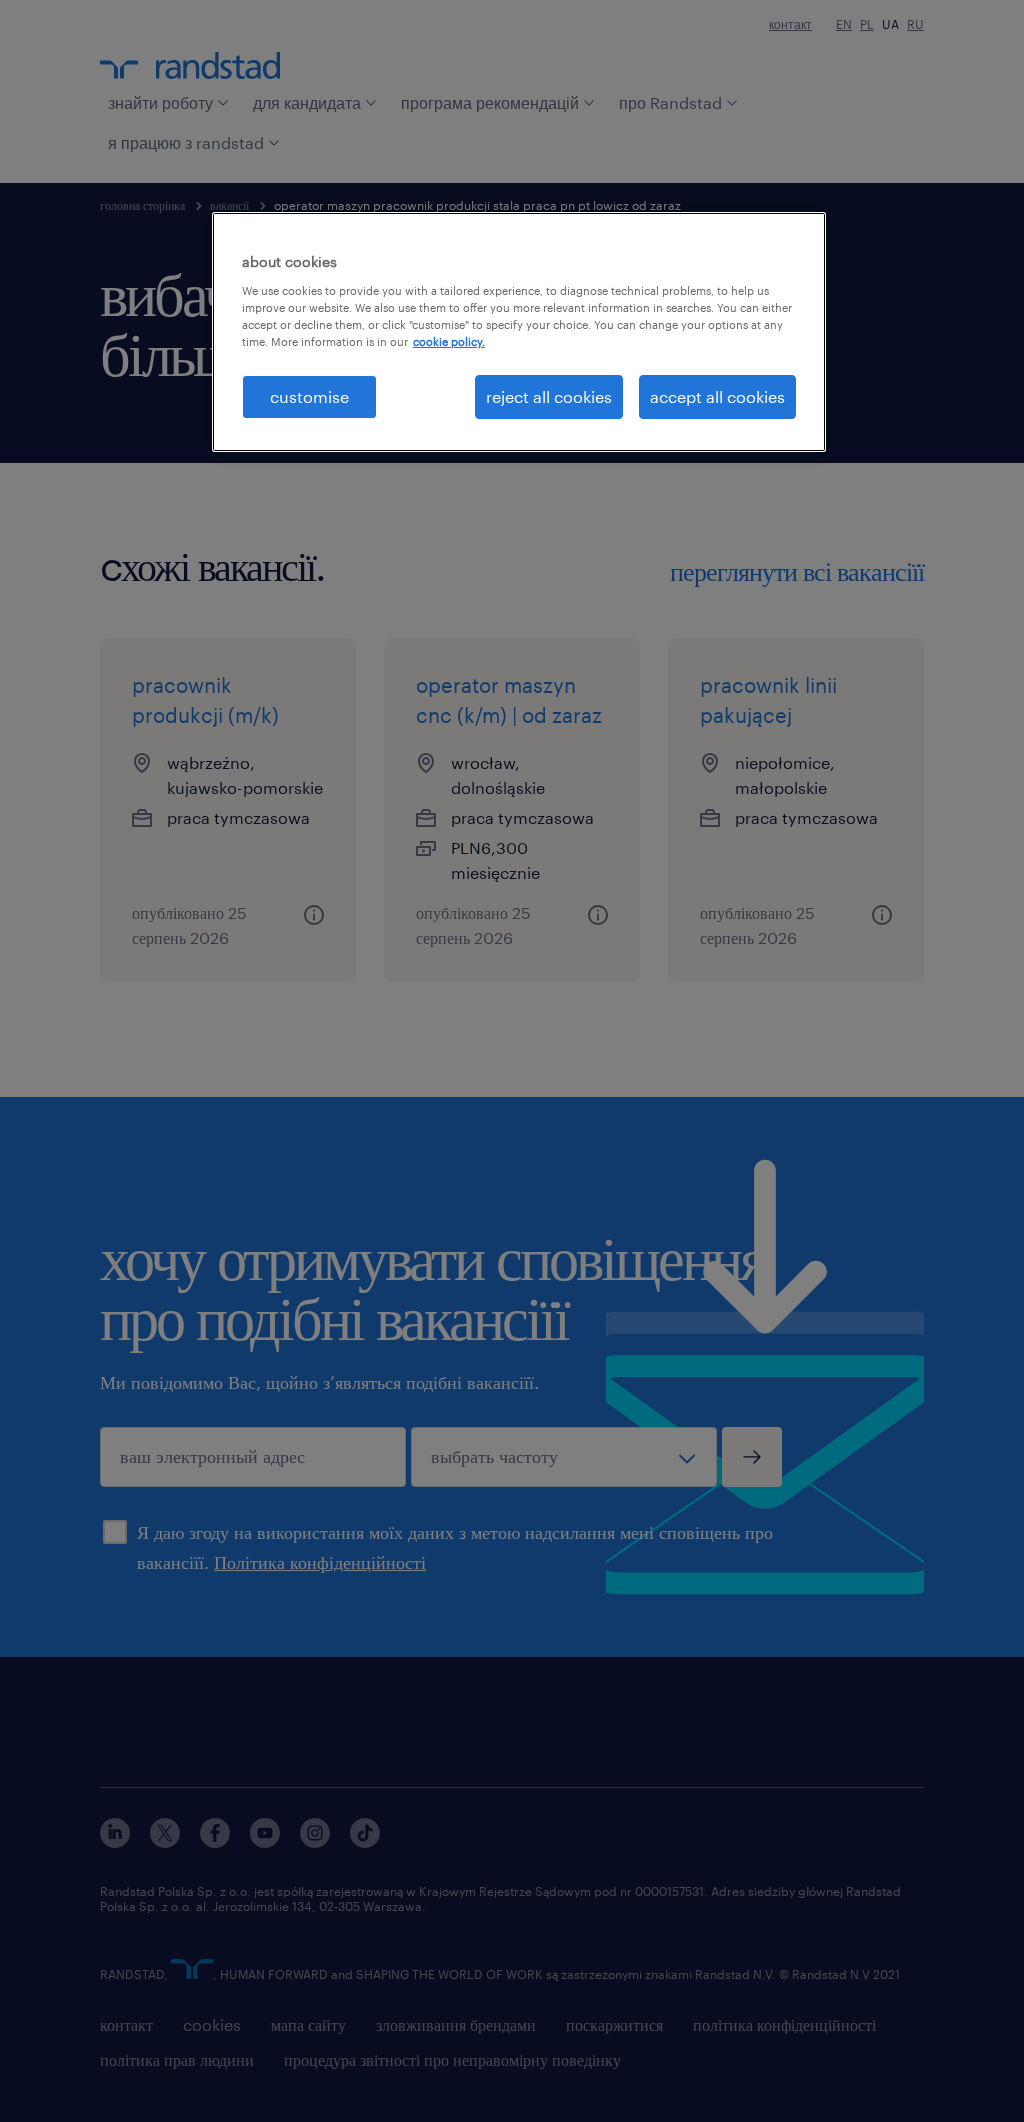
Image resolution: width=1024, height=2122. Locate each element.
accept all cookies (717, 396)
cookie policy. (449, 341)
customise (309, 396)
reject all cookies (549, 396)
